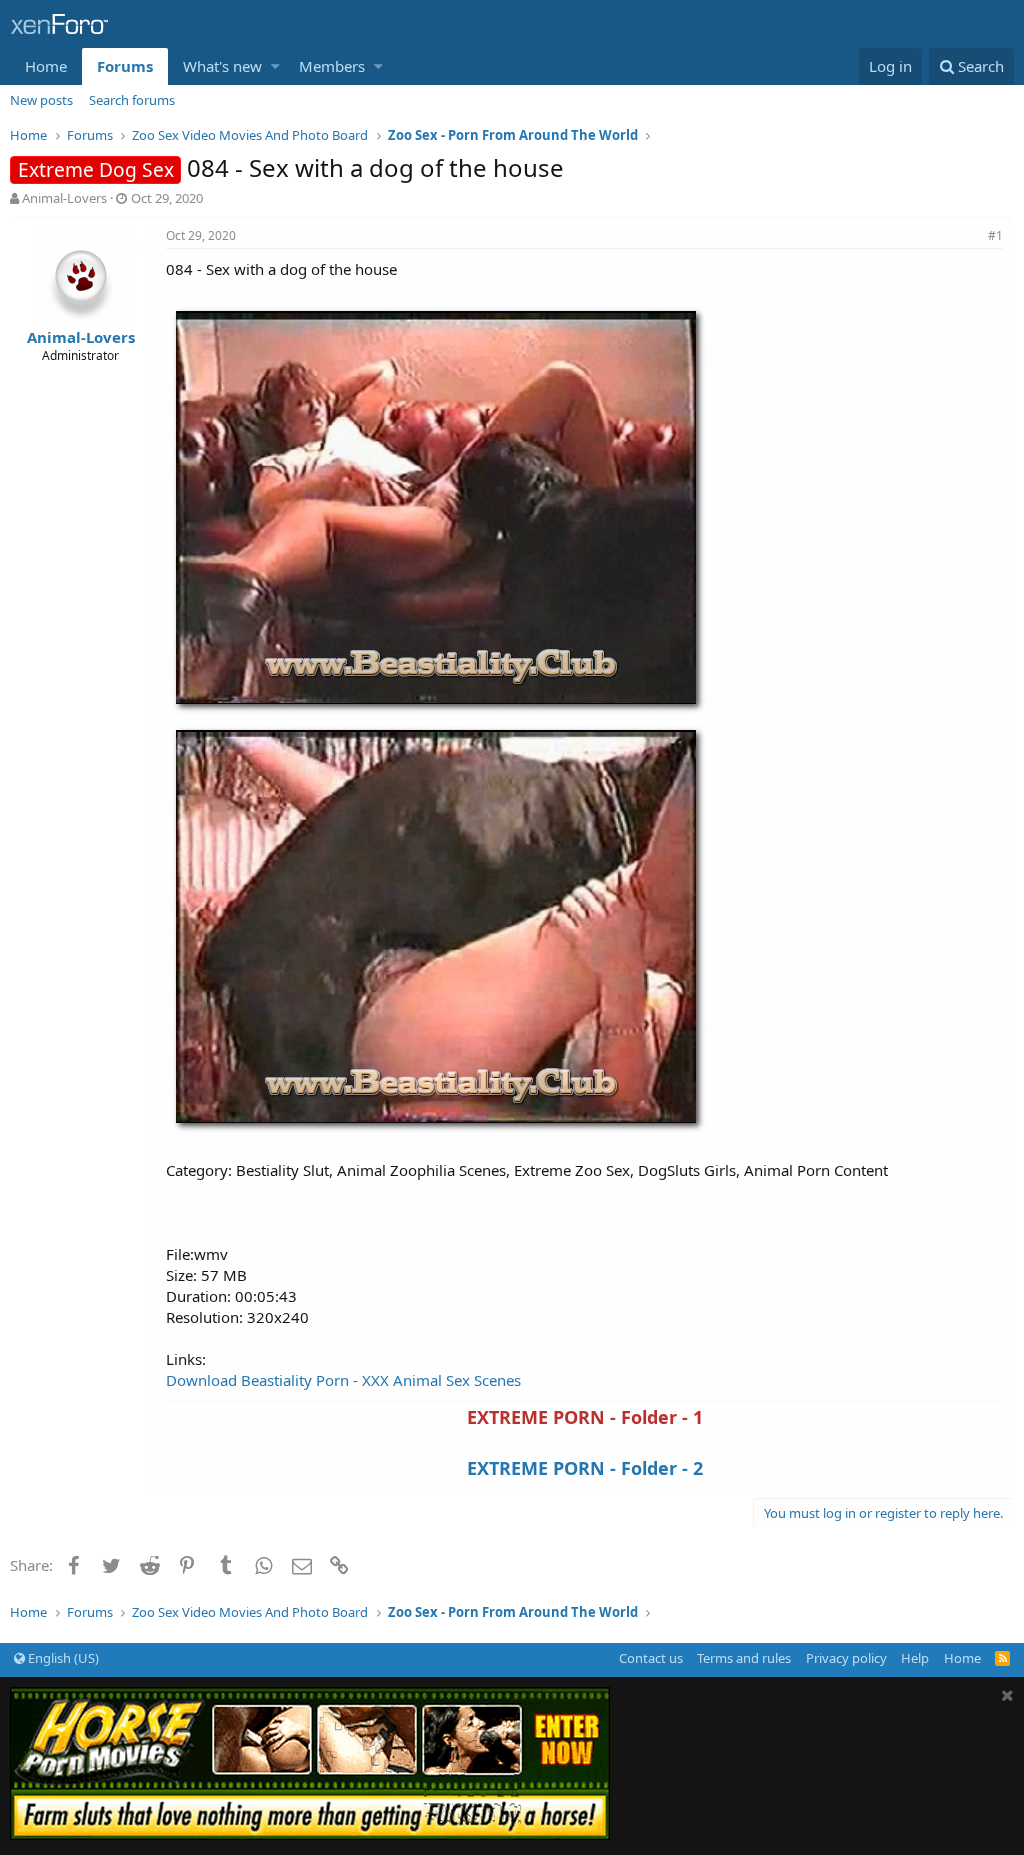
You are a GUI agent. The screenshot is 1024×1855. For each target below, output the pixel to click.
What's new (222, 66)
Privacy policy (846, 1658)
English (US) (62, 1658)
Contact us (651, 1658)
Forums (125, 66)
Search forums (132, 100)
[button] (275, 66)
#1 (995, 235)
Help (915, 1658)
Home (46, 66)
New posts (41, 100)
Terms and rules (744, 1658)
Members (332, 66)
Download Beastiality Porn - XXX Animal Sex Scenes (343, 1380)
